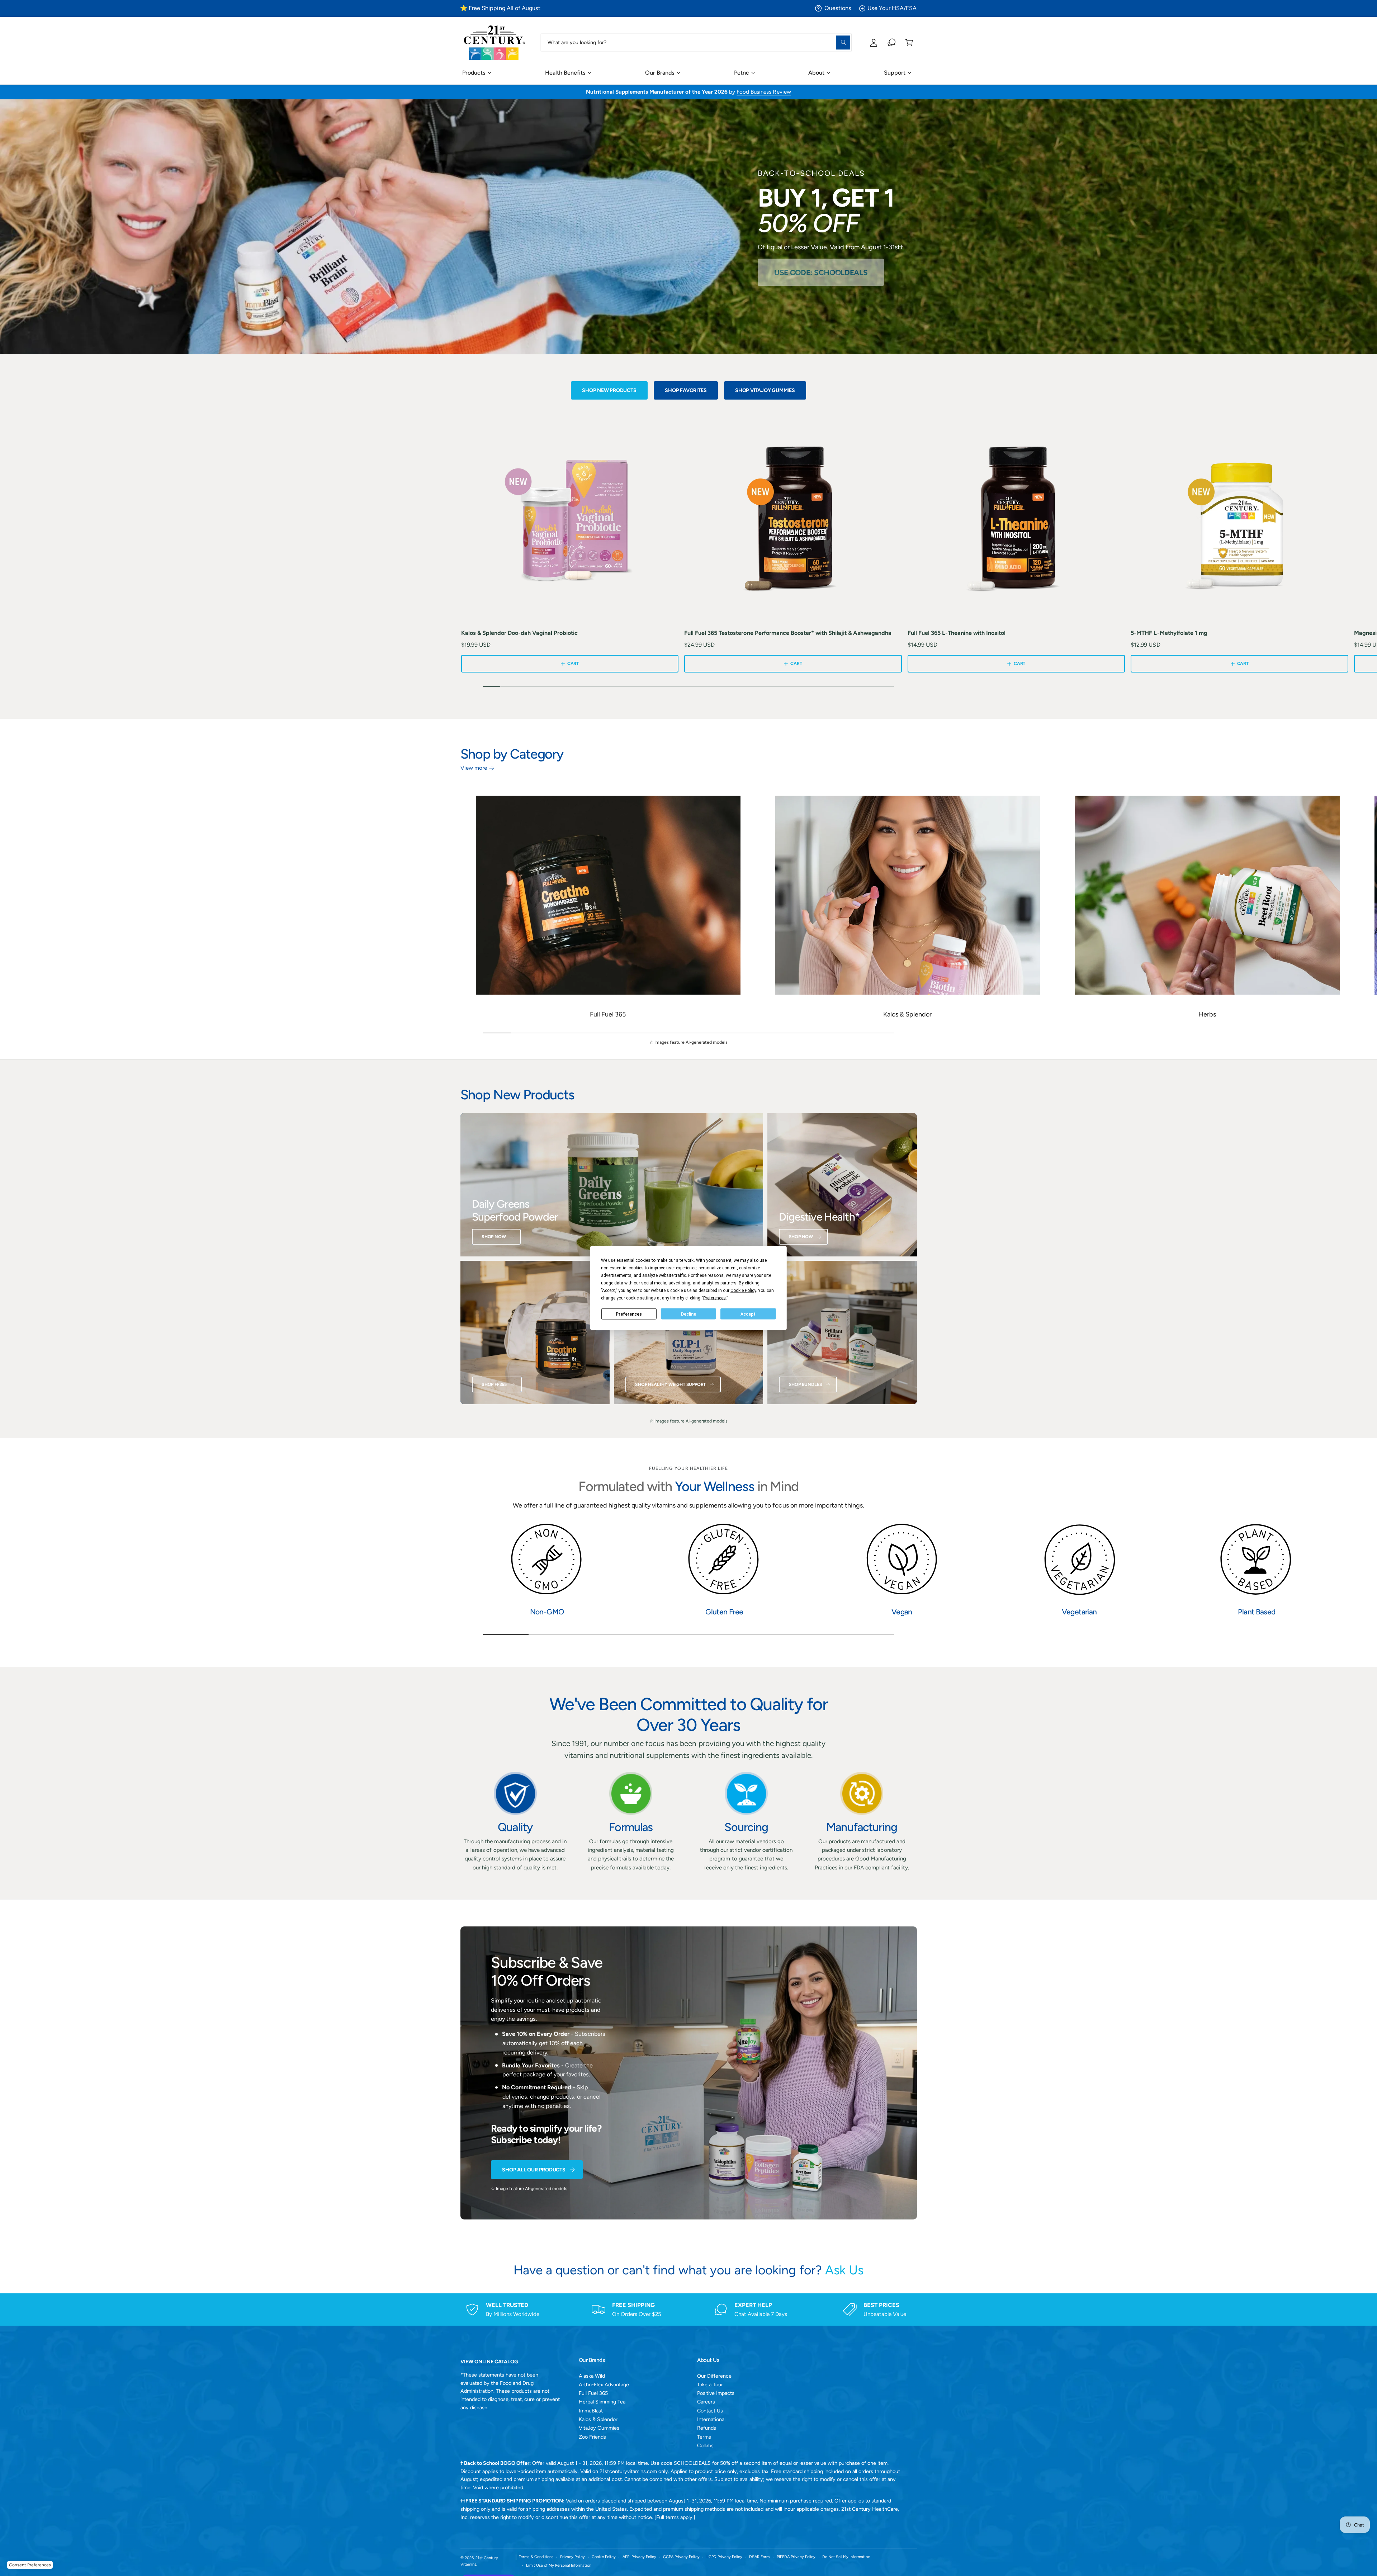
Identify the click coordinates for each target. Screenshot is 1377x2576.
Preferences (629, 1314)
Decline (688, 1314)
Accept (748, 1314)
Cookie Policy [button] (743, 1291)
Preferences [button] (714, 1298)
